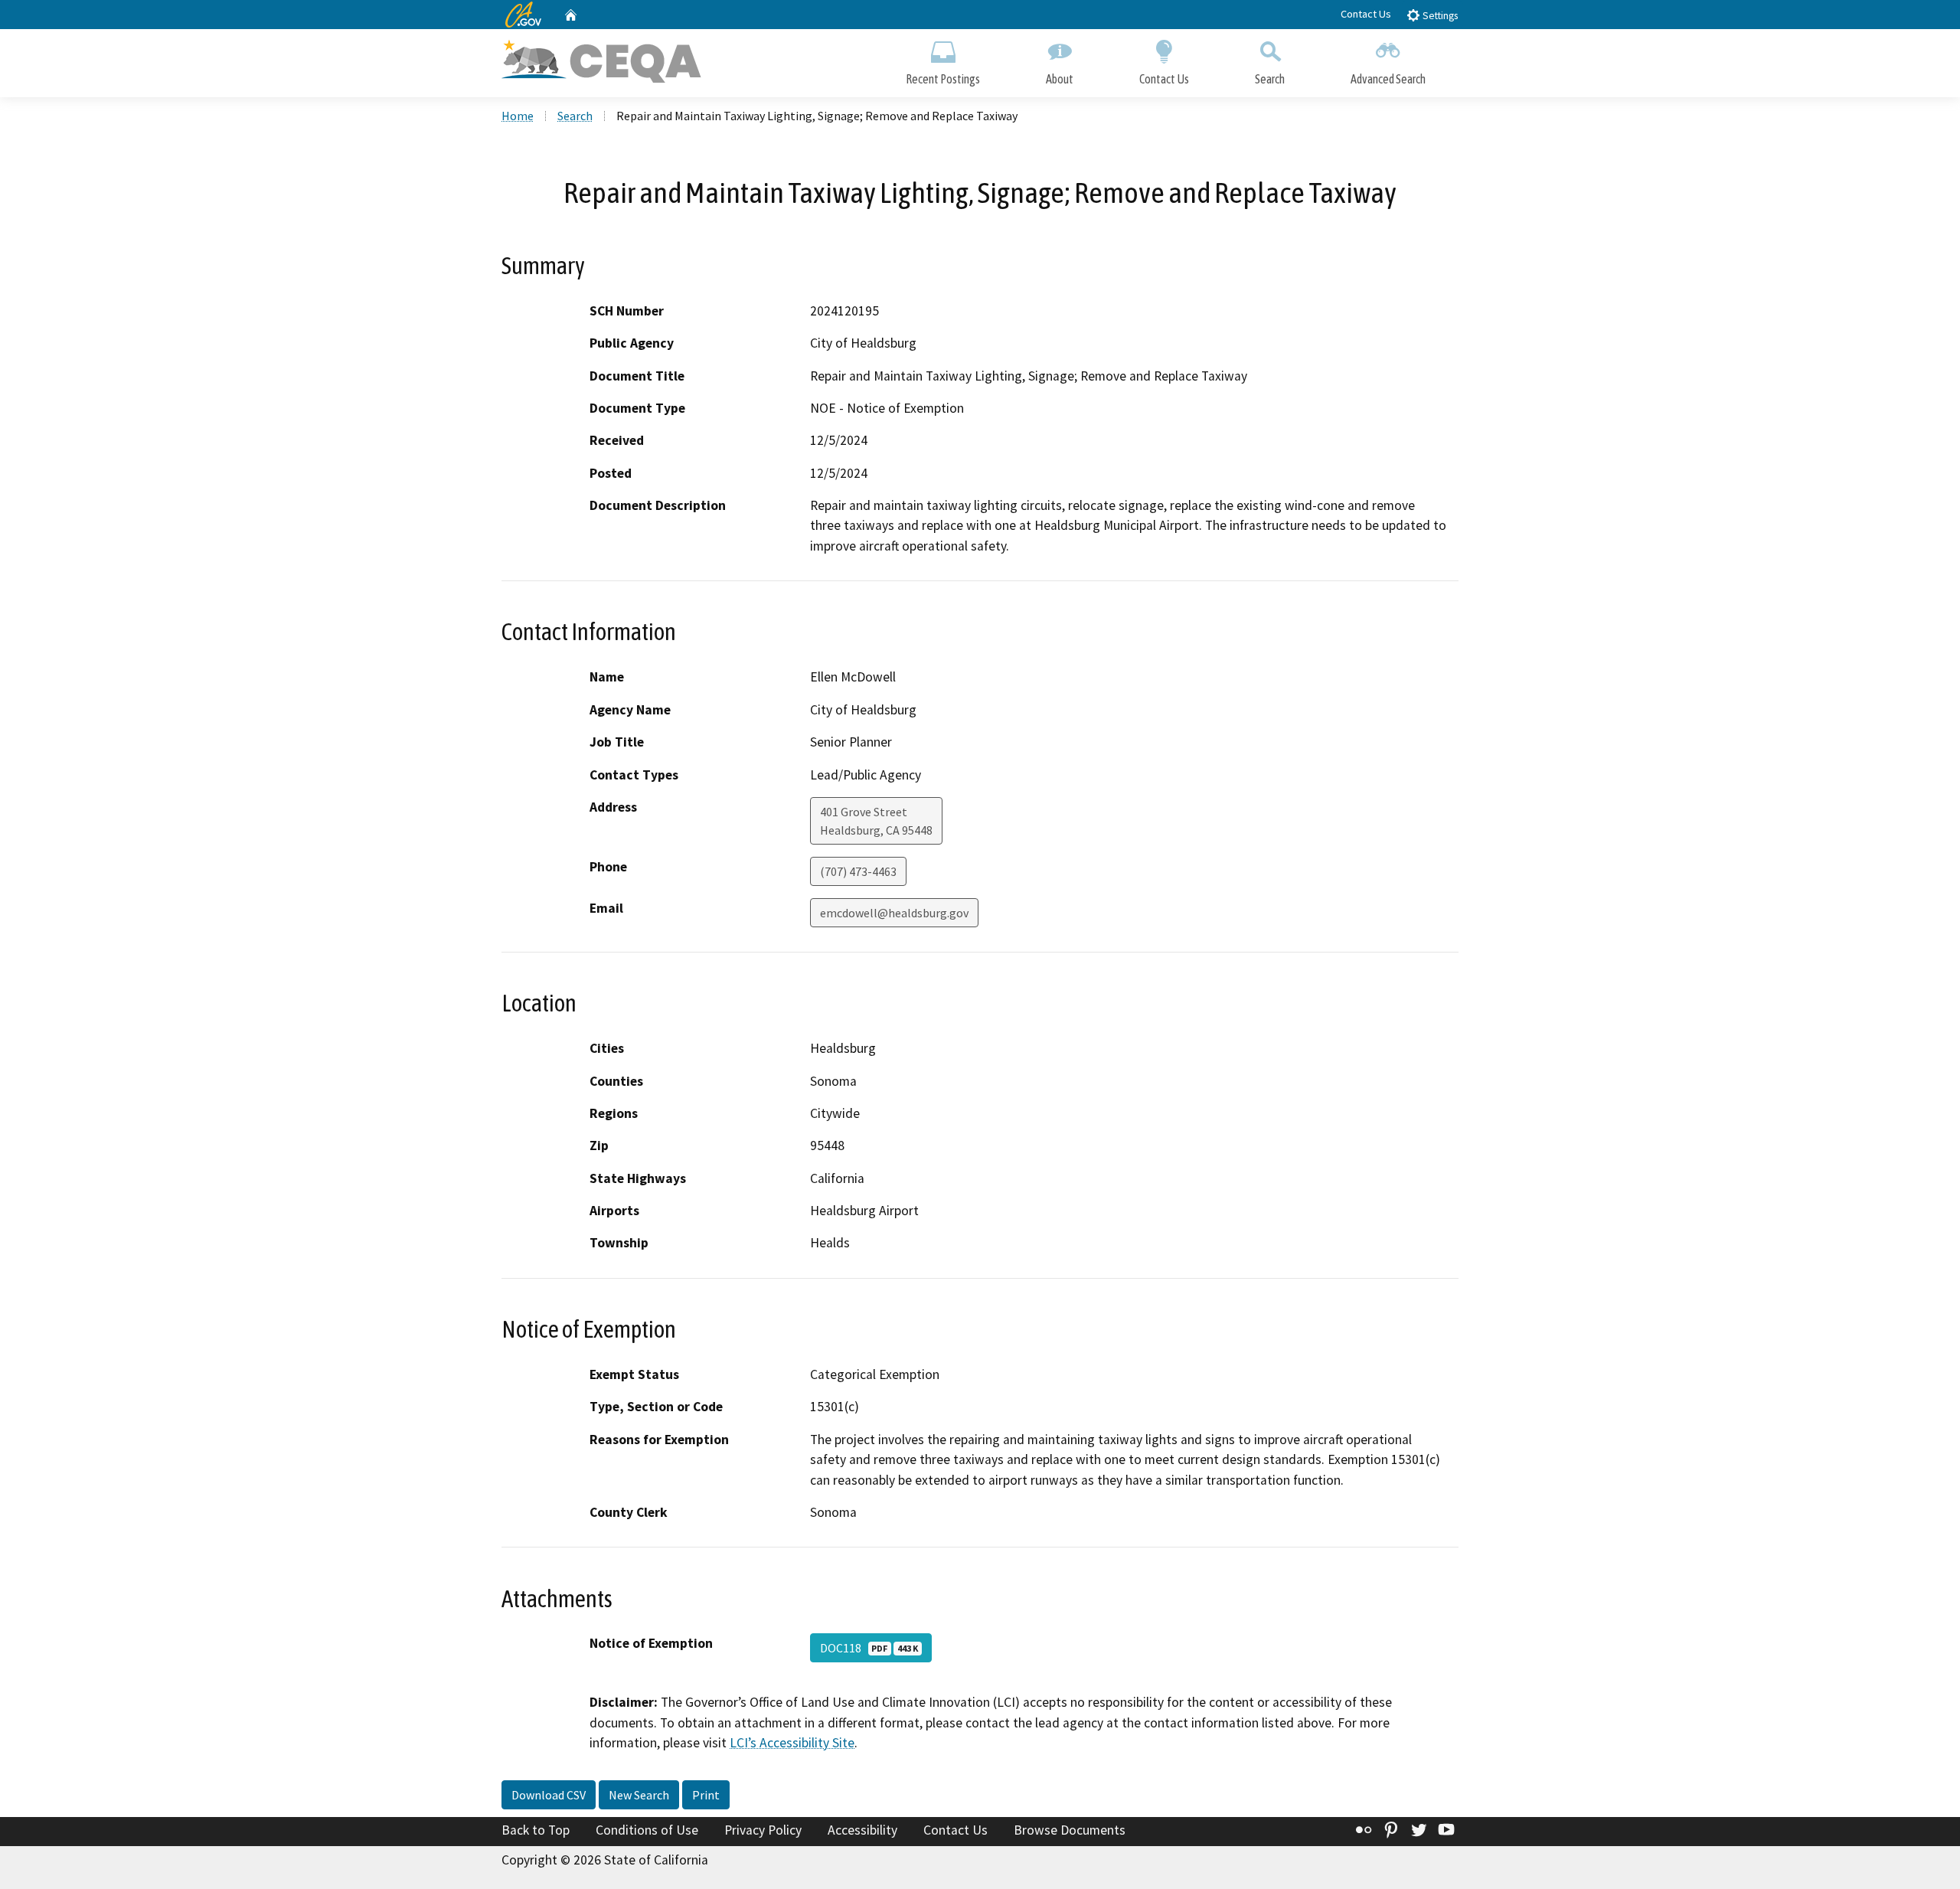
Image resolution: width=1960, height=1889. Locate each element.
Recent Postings (943, 79)
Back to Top (536, 1830)
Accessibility (862, 1830)
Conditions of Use (647, 1830)
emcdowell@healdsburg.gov (894, 913)
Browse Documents (1070, 1830)
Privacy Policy (763, 1830)
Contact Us (1366, 14)
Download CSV (549, 1795)
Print (706, 1795)
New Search (639, 1795)
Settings (1439, 16)
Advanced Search (1388, 79)
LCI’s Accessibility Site (792, 1743)
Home (518, 116)
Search (1270, 79)
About (1060, 79)
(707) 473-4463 (858, 871)
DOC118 (869, 1648)
